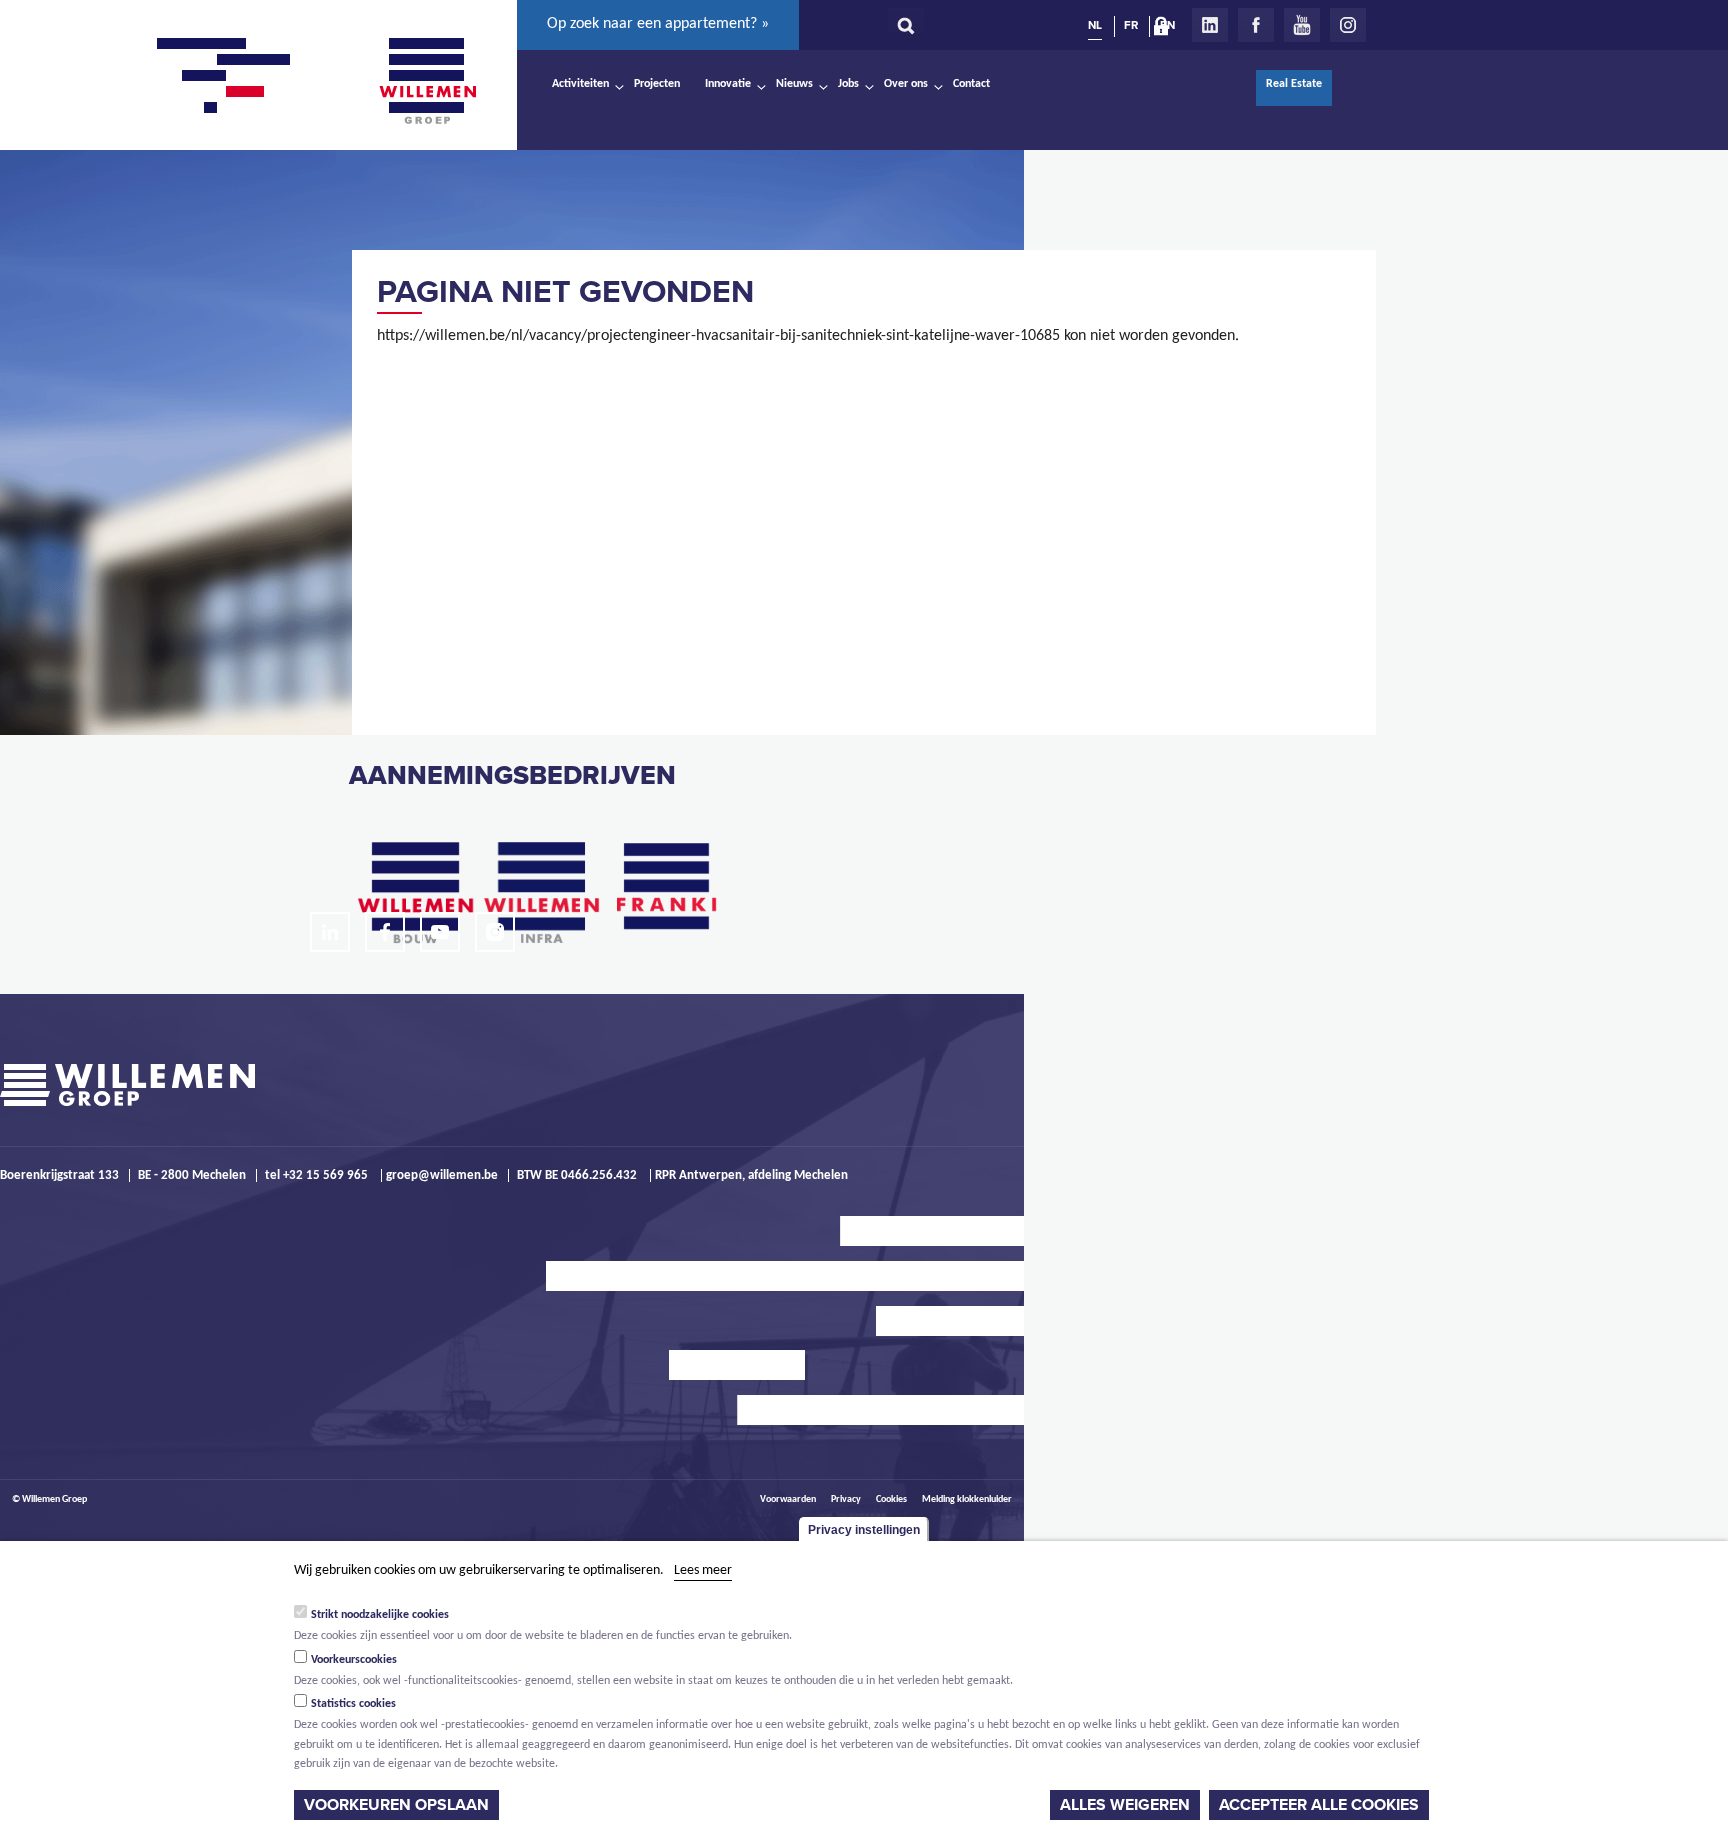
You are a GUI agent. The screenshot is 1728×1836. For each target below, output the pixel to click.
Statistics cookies (353, 1704)
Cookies (891, 1499)
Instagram (1348, 25)
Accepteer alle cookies (1319, 1805)
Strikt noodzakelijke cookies (380, 1614)
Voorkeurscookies (354, 1659)
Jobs (848, 84)
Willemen (427, 81)
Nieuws (794, 84)
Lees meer (703, 1570)
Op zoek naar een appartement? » (658, 24)
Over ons (906, 84)
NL (1095, 25)
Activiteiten (580, 84)
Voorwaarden (788, 1499)
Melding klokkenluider (967, 1499)
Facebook (1256, 25)
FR (1131, 25)
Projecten (657, 84)
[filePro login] (1166, 30)
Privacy (846, 1499)
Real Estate (1294, 84)
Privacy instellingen (864, 1530)
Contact (971, 84)
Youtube (1302, 25)
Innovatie (728, 84)
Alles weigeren (1125, 1805)
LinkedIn (1210, 25)
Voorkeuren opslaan (396, 1805)
